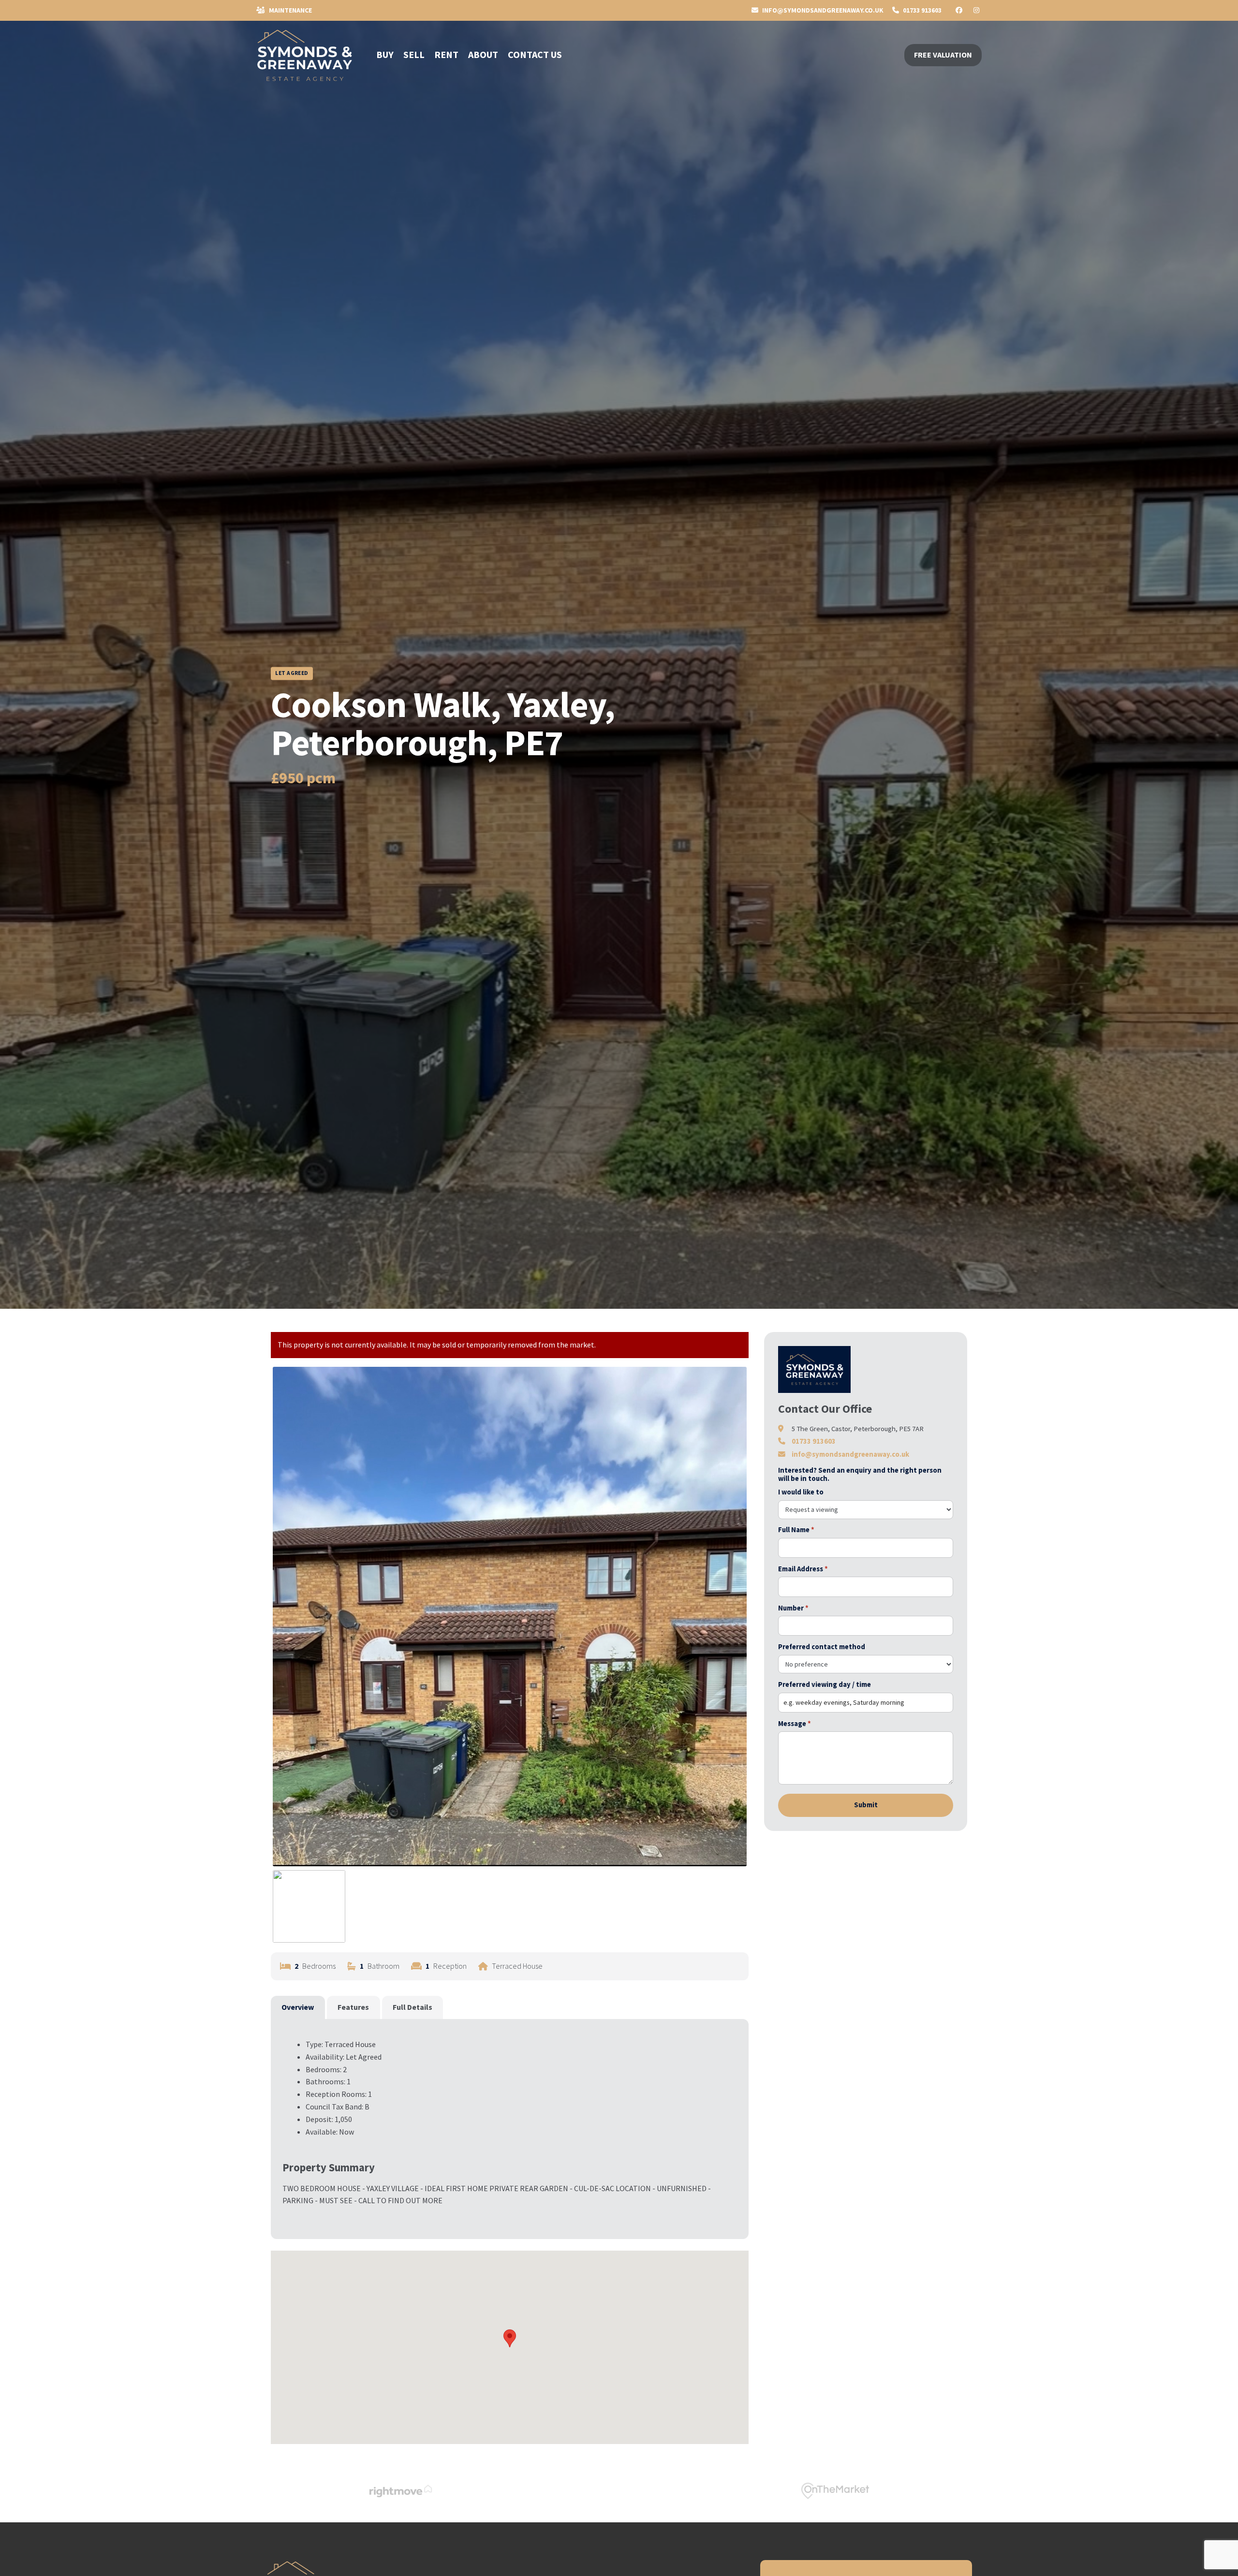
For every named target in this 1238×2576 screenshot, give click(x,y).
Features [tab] (353, 2007)
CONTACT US (535, 54)
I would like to (801, 1492)
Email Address (803, 1569)
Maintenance (290, 10)
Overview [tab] (298, 2007)
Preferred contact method (822, 1647)
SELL (414, 54)
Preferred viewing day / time (825, 1684)
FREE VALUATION (943, 55)
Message (795, 1724)
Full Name (796, 1530)
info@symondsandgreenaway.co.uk (850, 1454)
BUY (385, 54)
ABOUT (483, 54)
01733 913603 (921, 10)
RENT (446, 54)
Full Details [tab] (413, 2007)
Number (793, 1608)
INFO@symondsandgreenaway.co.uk (822, 10)
